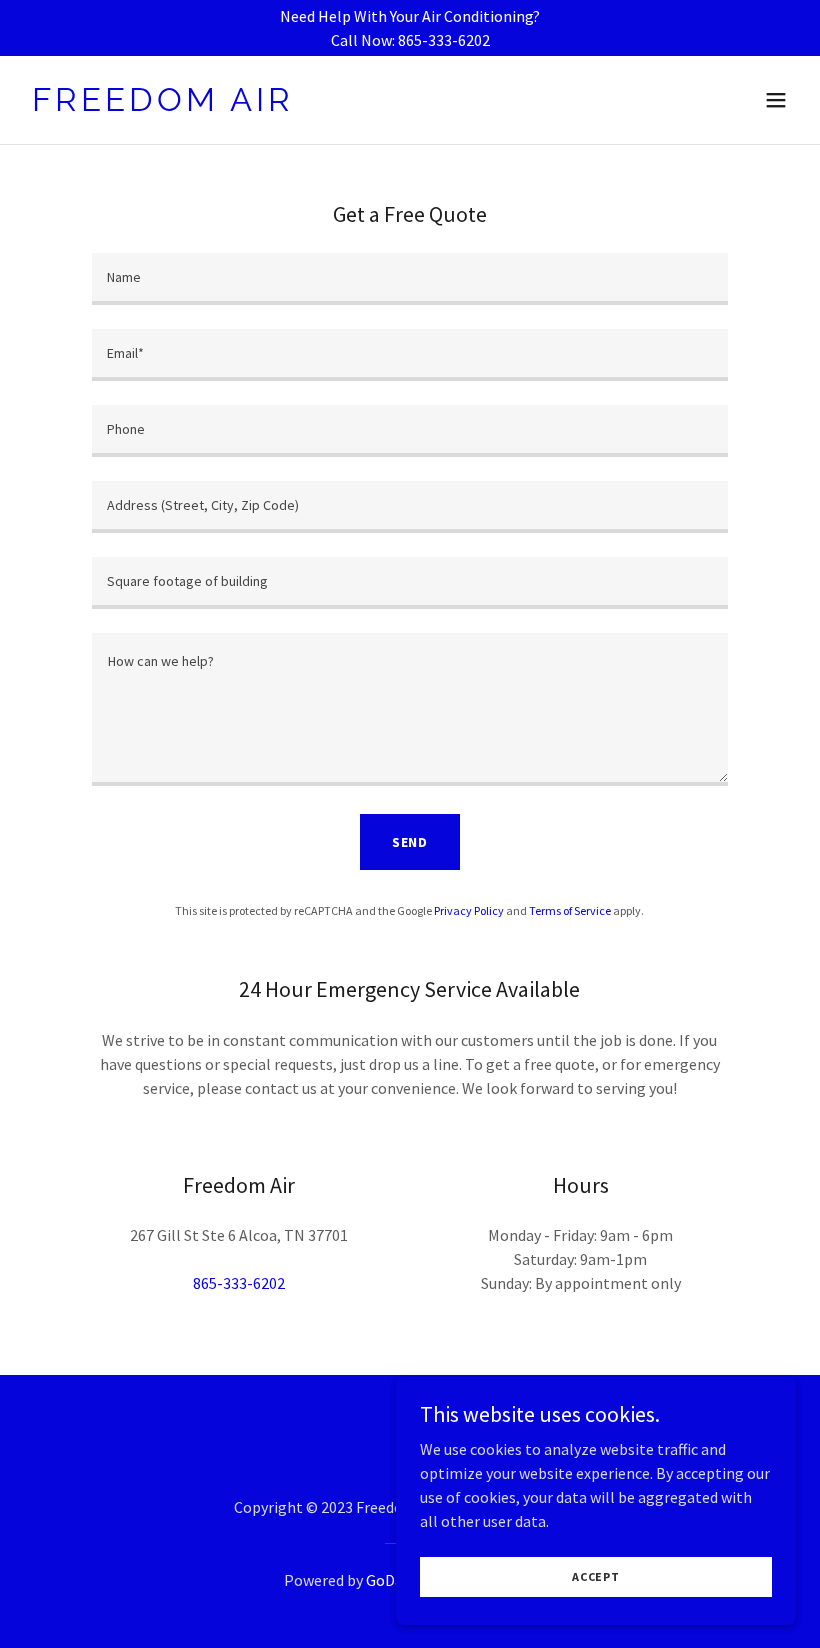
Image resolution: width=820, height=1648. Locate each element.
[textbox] (409, 279)
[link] (163, 105)
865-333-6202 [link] (239, 1283)
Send (410, 842)
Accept (596, 1576)
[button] (776, 100)
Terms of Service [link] (570, 910)
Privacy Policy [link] (469, 910)
